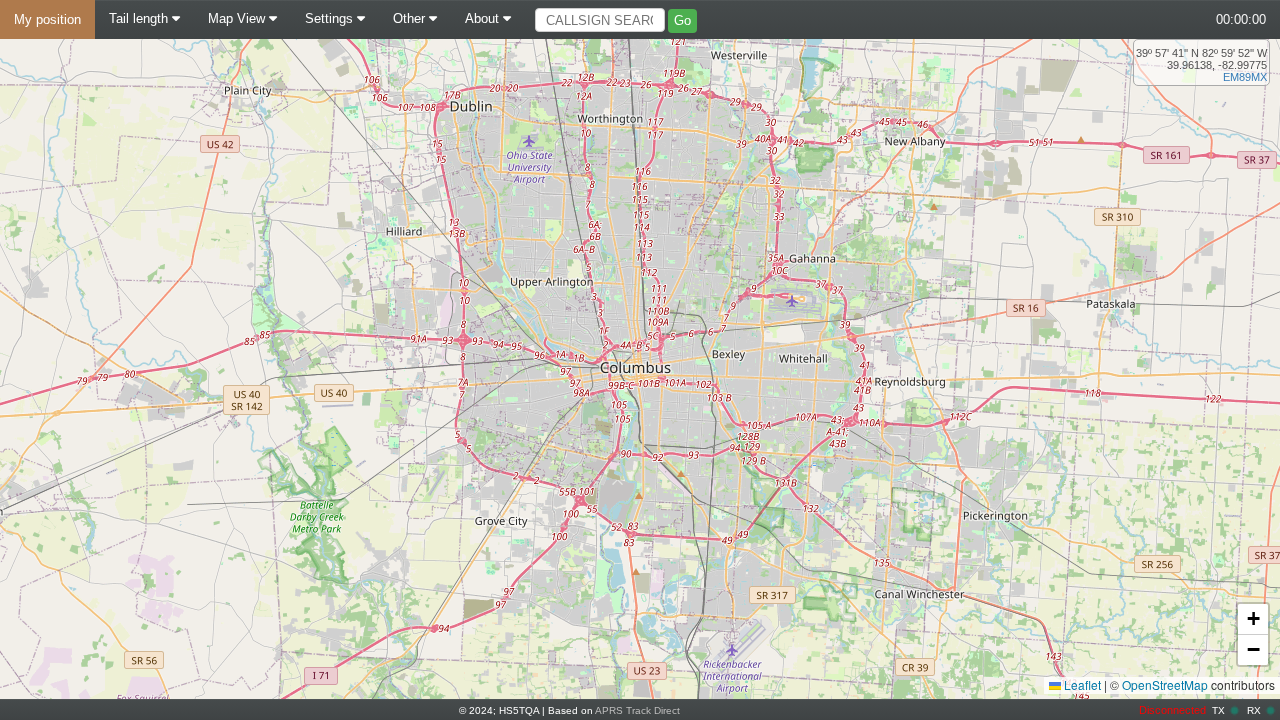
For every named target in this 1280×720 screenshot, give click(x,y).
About (484, 18)
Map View (238, 18)
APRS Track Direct (637, 710)
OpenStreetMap (1165, 684)
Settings (331, 18)
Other (411, 18)
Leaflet (1081, 684)
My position (47, 19)
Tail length (140, 18)
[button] (1253, 619)
